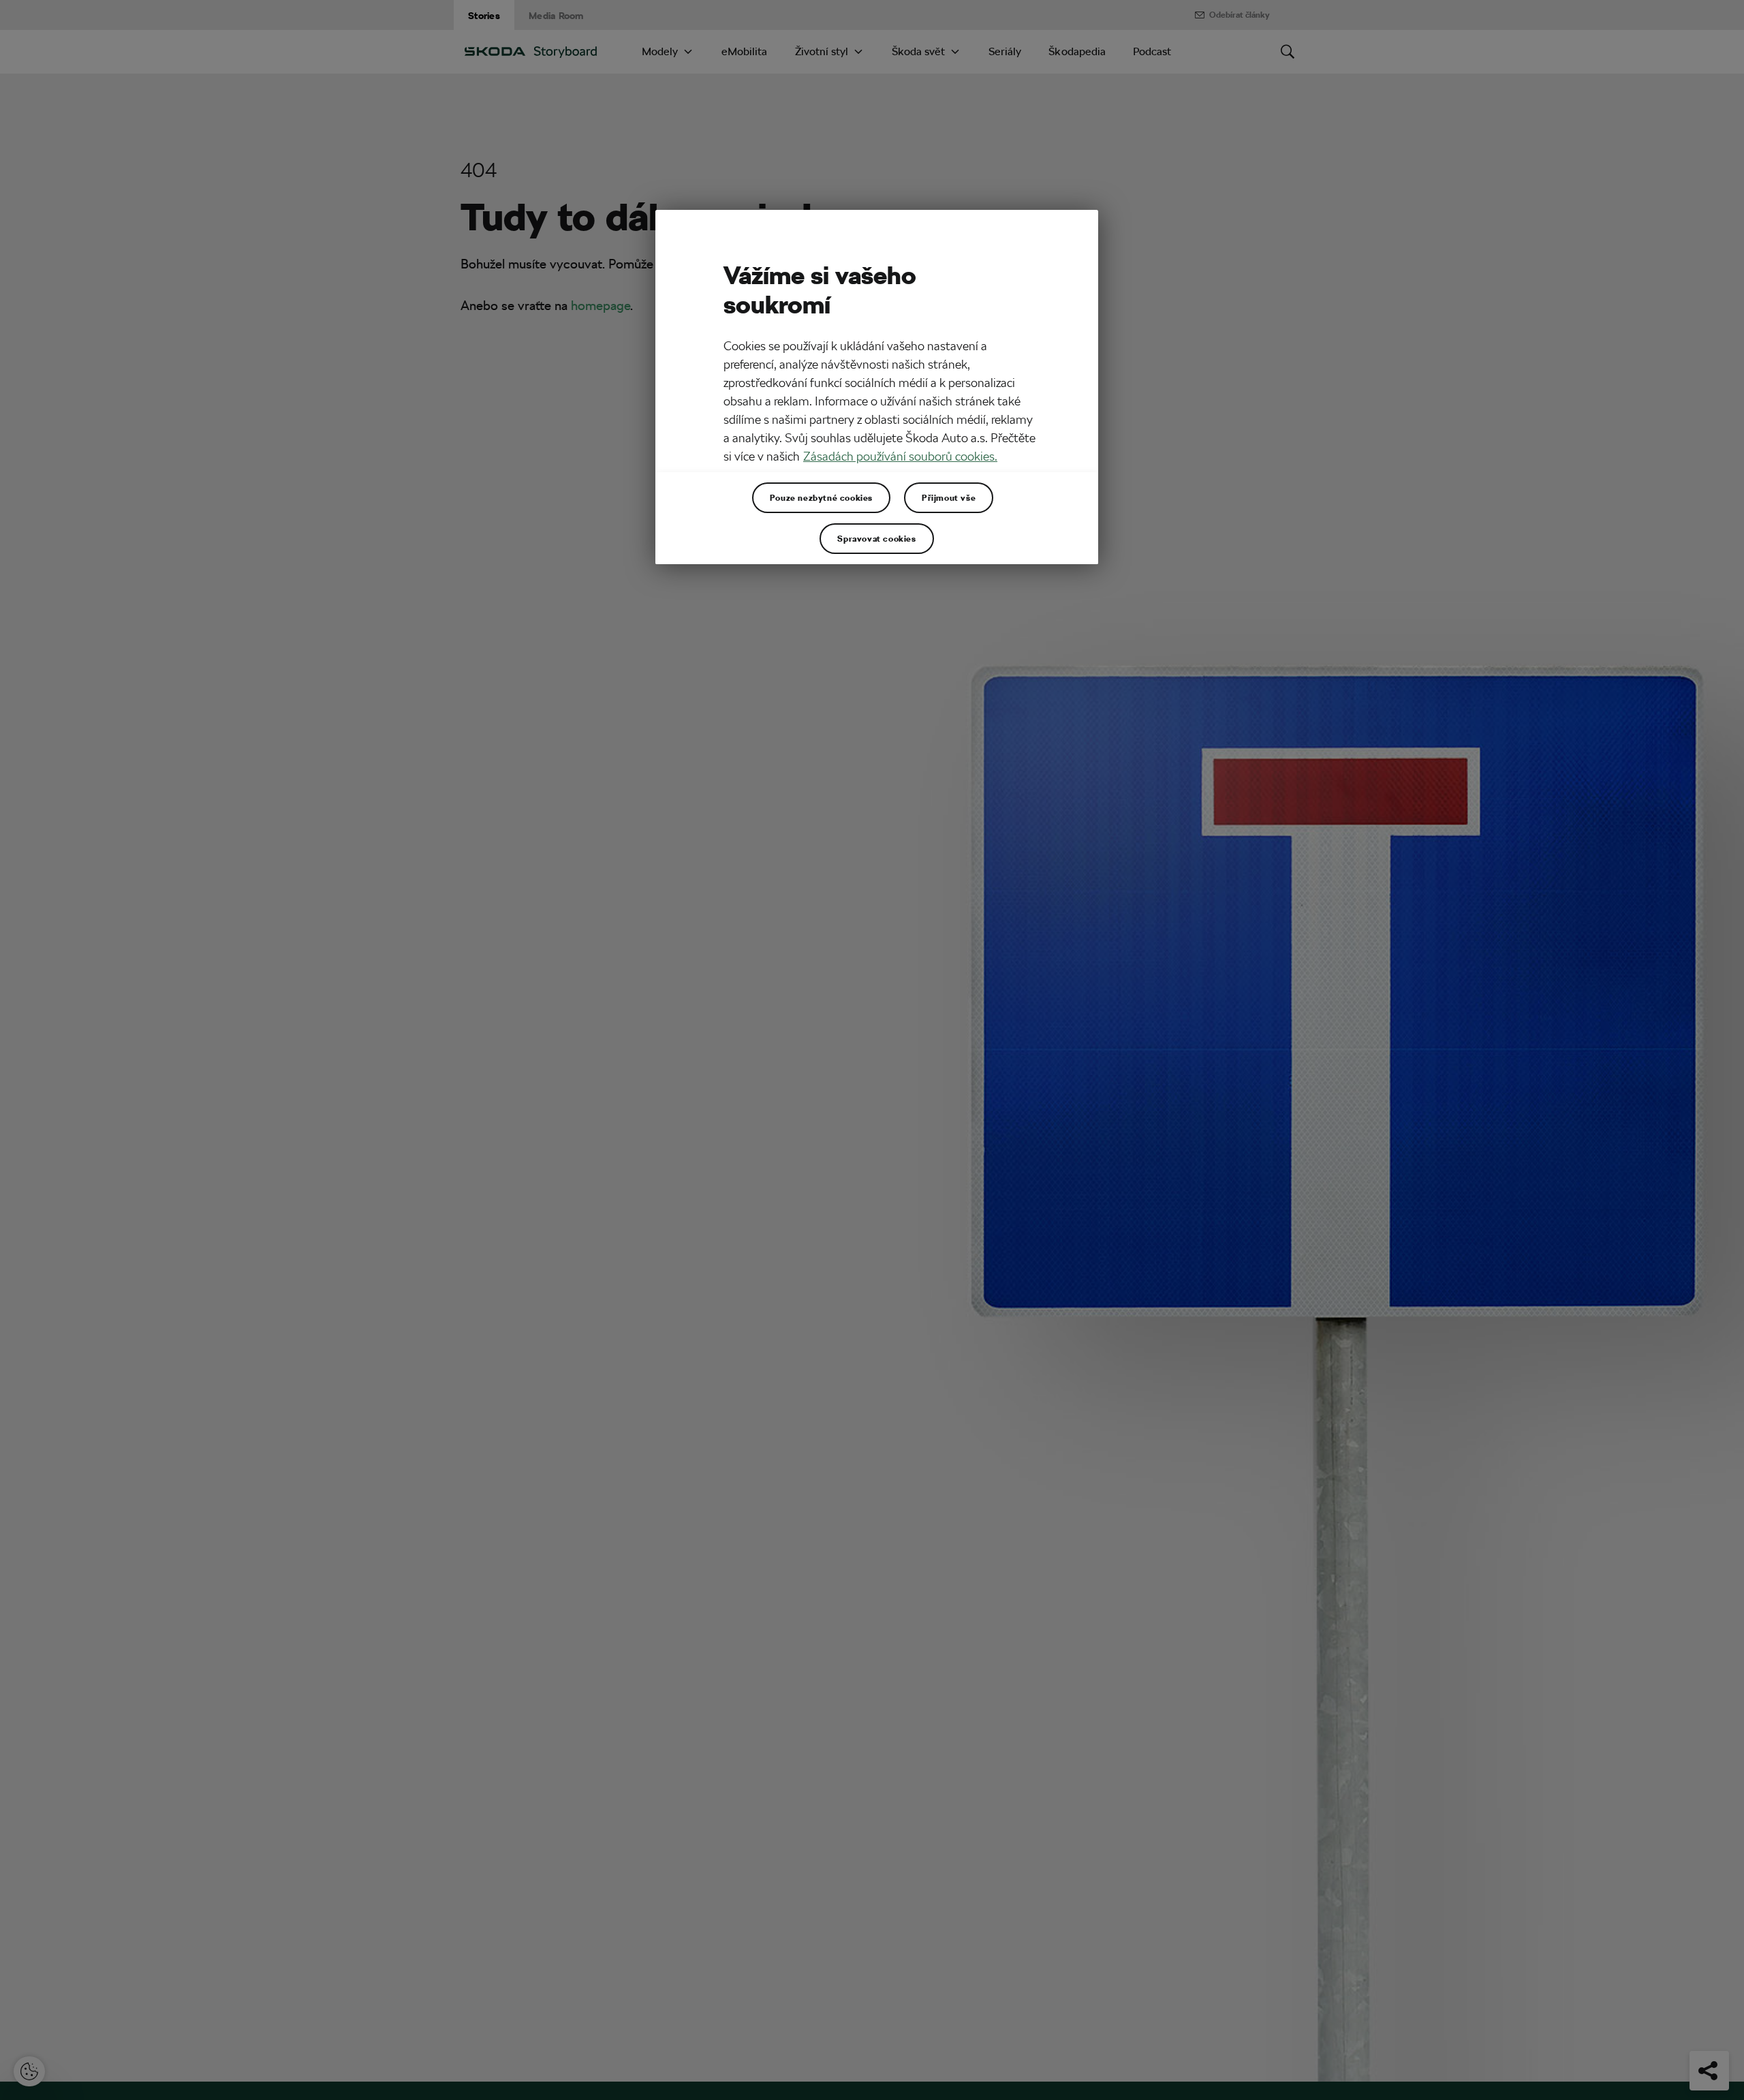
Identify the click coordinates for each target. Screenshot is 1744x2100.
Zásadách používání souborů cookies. (900, 456)
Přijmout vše (949, 497)
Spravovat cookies (876, 538)
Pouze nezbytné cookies (821, 497)
